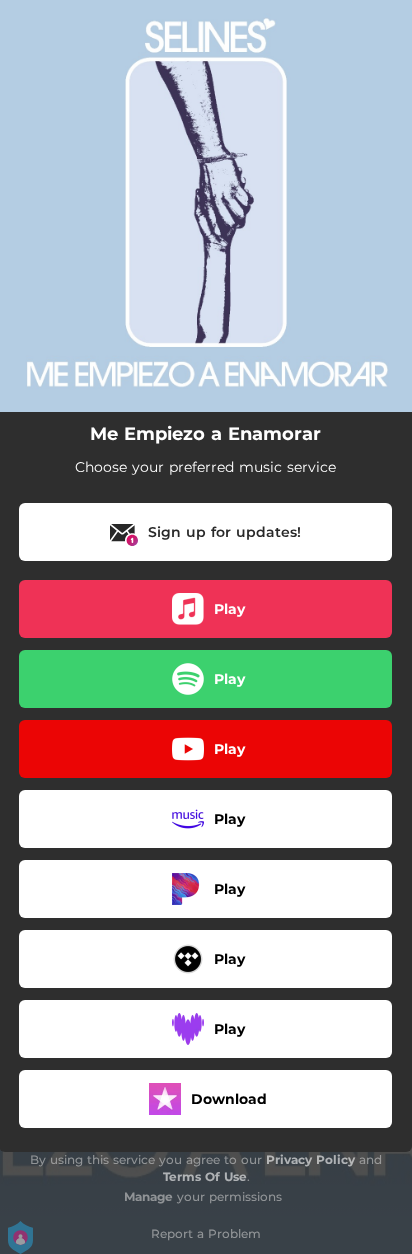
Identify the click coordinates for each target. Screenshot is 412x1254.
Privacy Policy (310, 1159)
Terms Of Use (205, 1176)
